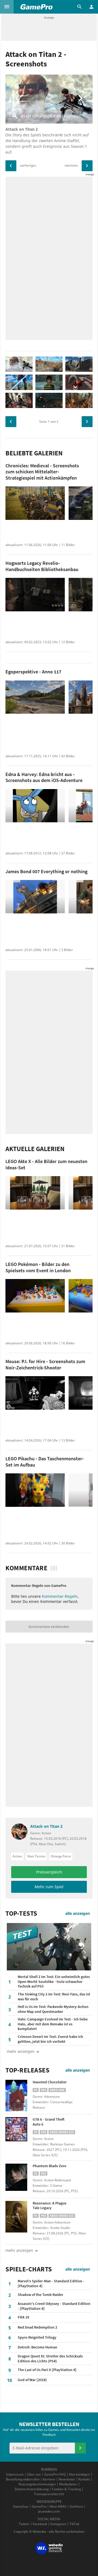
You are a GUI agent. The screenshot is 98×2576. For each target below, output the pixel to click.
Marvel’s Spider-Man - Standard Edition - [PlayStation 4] (51, 2283)
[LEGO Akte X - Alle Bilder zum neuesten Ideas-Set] (35, 1193)
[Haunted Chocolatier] (19, 2096)
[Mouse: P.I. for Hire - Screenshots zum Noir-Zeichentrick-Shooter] (35, 1393)
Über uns (34, 2474)
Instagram (58, 2524)
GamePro (39, 2506)
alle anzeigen (78, 1913)
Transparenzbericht (49, 2494)
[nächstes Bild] (87, 166)
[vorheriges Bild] (11, 166)
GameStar (21, 2506)
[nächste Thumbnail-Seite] (87, 422)
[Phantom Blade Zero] (19, 2179)
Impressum (15, 2474)
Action (17, 1856)
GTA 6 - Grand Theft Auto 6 (49, 2122)
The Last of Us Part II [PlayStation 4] (47, 2370)
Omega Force (61, 1856)
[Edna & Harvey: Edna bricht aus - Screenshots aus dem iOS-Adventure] (35, 806)
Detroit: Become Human (37, 2347)
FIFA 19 (23, 2317)
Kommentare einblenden (49, 1627)
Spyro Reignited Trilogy (37, 2337)
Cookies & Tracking (66, 2489)
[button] (7, 7)
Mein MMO (58, 2506)
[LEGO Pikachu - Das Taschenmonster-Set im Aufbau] (35, 1490)
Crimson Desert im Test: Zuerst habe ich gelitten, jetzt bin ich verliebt (50, 2039)
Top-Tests (21, 1913)
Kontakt (84, 2479)
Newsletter (67, 2479)
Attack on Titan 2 (46, 1827)
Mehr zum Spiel (49, 1887)
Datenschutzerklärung (32, 2489)
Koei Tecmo (36, 1856)
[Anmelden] (80, 2448)
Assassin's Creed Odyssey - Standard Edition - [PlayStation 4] (54, 2306)
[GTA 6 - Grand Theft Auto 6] (19, 2133)
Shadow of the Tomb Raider (40, 2295)
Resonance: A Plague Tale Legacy (50, 2206)
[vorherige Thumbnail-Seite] (11, 422)
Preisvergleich (49, 1872)
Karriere (49, 2479)
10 (10, 2380)
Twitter (24, 2524)
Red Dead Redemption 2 (37, 2327)
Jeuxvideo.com (49, 2511)
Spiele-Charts (29, 2269)
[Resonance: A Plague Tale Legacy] (19, 2217)
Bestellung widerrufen (23, 2479)
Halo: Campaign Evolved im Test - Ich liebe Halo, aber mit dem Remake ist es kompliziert (53, 2024)
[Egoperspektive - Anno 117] (35, 697)
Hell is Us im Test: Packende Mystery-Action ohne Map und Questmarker (53, 2009)
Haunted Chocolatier (50, 2082)
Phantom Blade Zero (50, 2166)
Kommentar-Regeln (60, 1596)
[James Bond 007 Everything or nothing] (35, 897)
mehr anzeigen (19, 2250)
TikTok (74, 2524)
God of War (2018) (32, 2380)
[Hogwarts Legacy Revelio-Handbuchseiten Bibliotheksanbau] (35, 595)
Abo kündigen (79, 2474)
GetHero (76, 2506)
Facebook (40, 2524)
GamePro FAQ (55, 2474)
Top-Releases (27, 2070)
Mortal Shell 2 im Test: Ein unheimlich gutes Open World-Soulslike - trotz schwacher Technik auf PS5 (54, 1981)
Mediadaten (68, 2484)
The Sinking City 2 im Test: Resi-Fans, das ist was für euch (54, 1997)
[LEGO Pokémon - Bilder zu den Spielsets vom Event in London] (35, 1296)
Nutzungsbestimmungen (37, 2484)
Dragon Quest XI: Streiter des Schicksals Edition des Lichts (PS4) (50, 2359)
